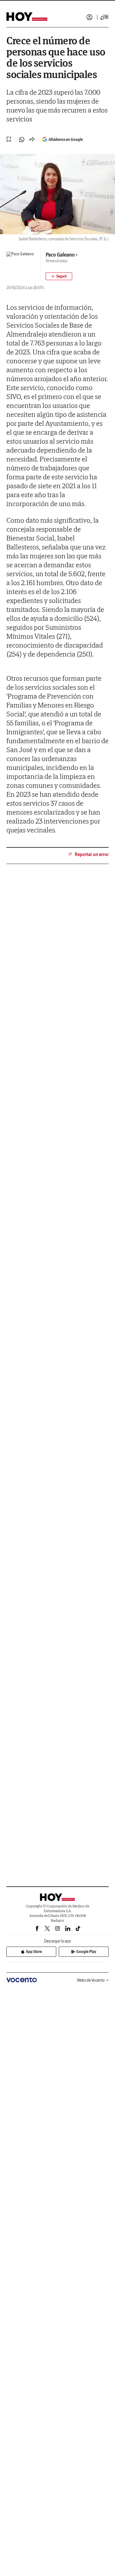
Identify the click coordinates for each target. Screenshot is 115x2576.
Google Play (86, 1952)
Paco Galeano (60, 255)
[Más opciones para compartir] (32, 140)
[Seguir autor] (59, 276)
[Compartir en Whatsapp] (22, 140)
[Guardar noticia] (9, 139)
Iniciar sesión (89, 17)
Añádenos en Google (66, 139)
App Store (34, 1952)
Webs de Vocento (91, 1980)
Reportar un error (92, 854)
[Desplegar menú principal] (104, 17)
